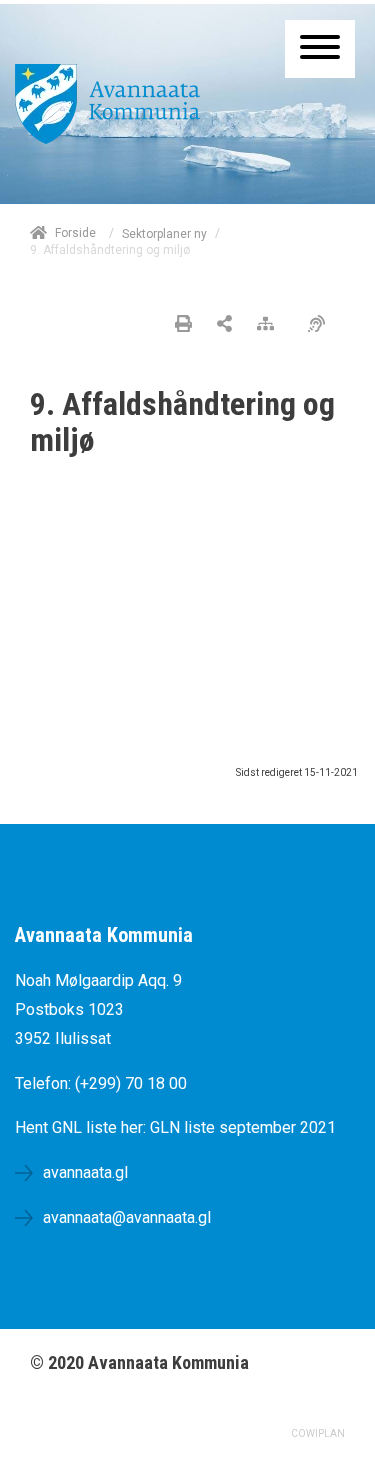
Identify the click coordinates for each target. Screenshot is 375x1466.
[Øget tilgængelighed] (321, 325)
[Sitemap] (270, 325)
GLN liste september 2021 (243, 1127)
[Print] (183, 325)
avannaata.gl (85, 1172)
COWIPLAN (318, 1433)
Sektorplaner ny (164, 234)
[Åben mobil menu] (320, 49)
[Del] (224, 325)
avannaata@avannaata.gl (127, 1217)
